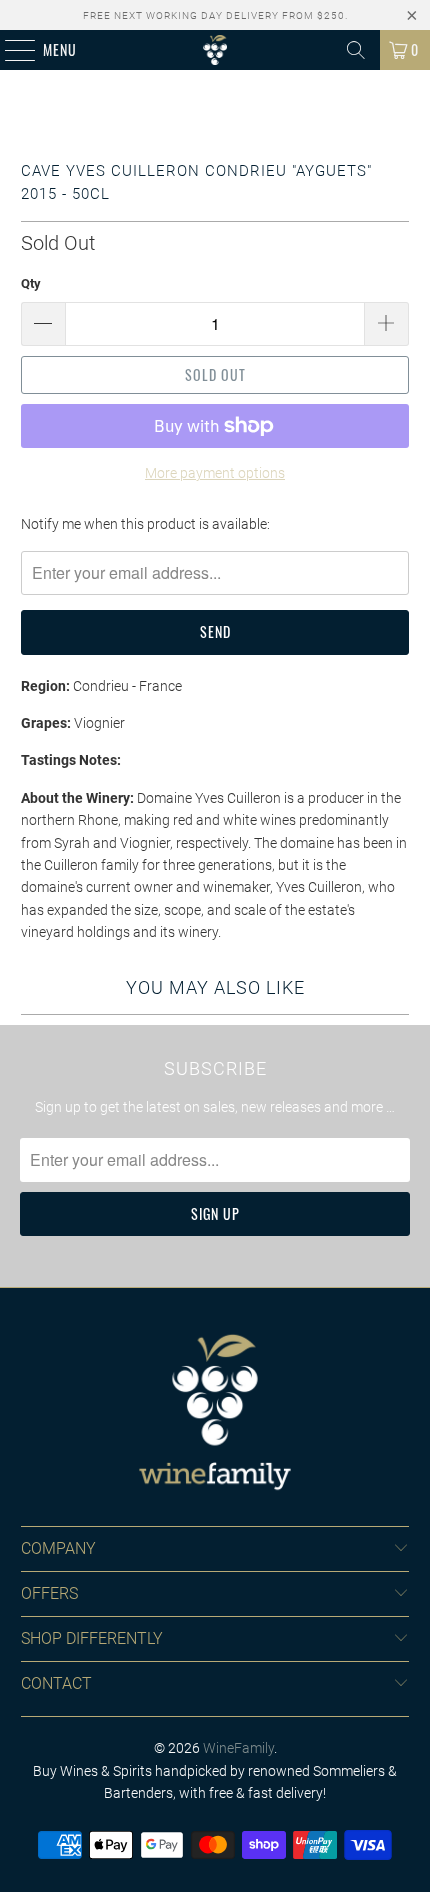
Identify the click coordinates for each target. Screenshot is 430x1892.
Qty (31, 283)
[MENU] (9, 50)
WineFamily (238, 1748)
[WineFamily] (215, 50)
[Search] (356, 50)
